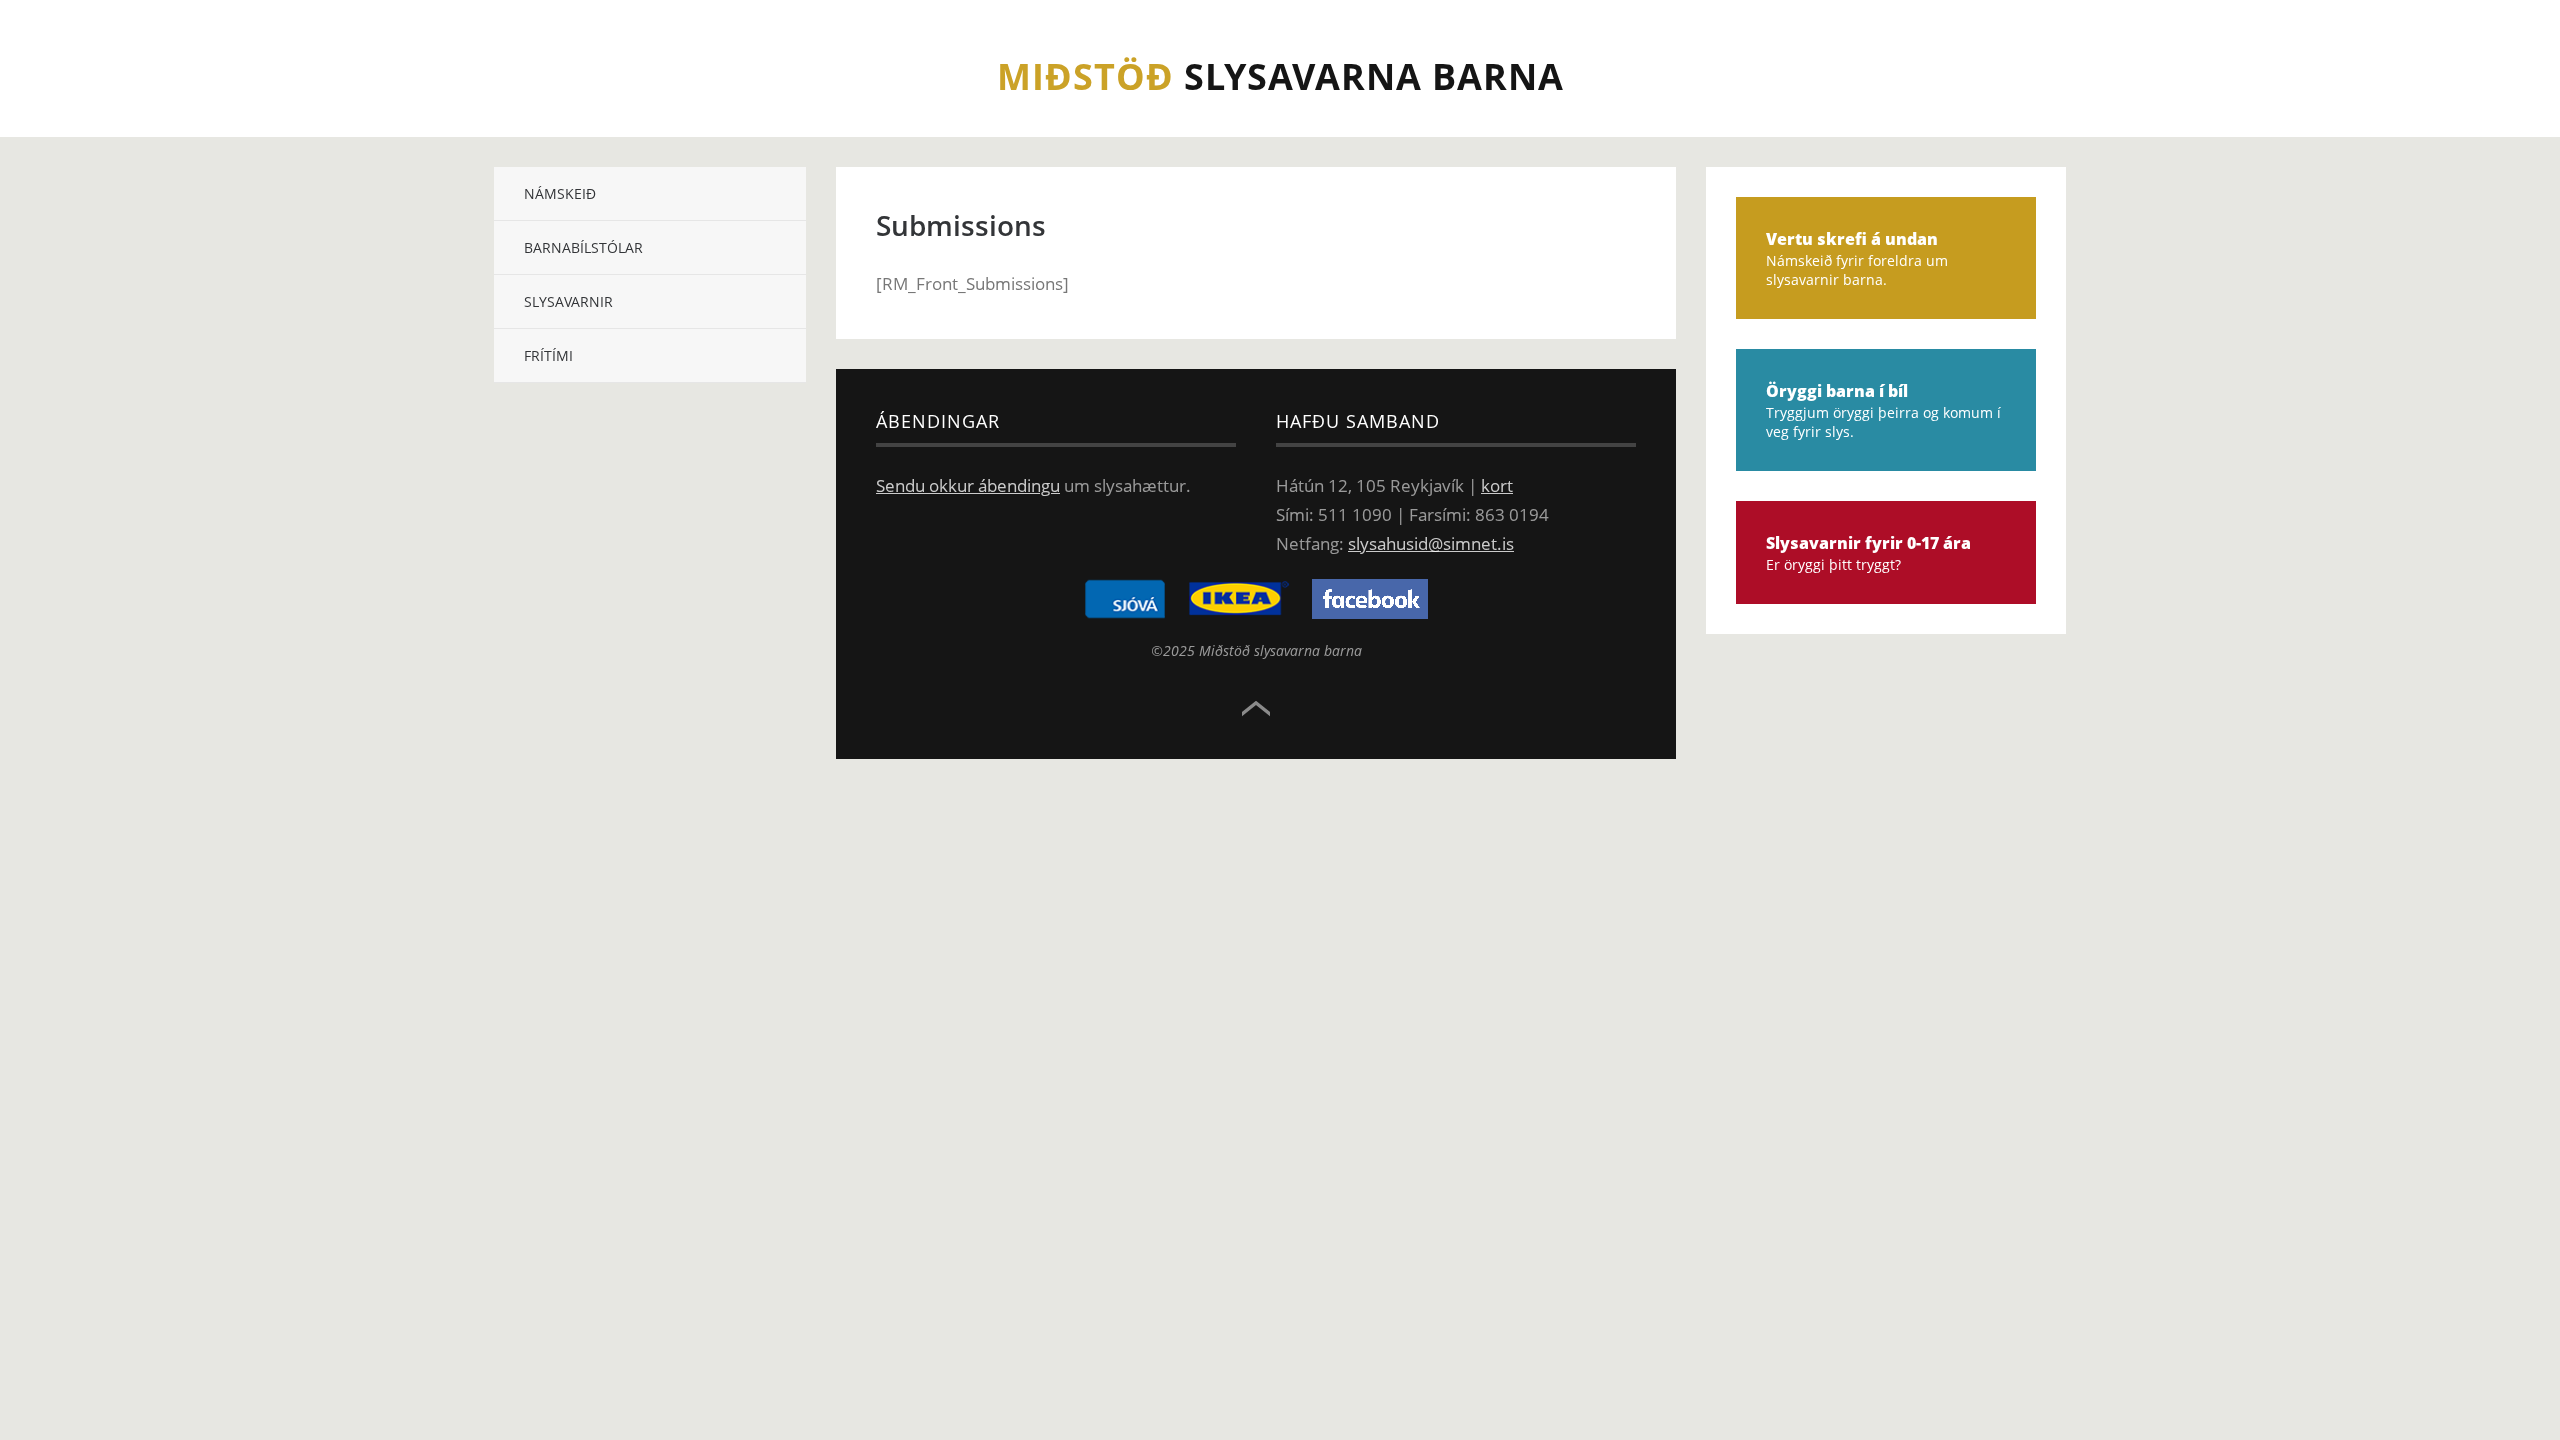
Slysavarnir (568, 301)
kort (1497, 485)
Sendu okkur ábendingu (968, 485)
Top (1256, 709)
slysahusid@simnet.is (1431, 543)
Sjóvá (1125, 599)
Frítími (548, 355)
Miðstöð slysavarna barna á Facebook (1370, 599)
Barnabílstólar (583, 247)
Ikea (1239, 599)
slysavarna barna (1280, 76)
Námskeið (560, 193)
